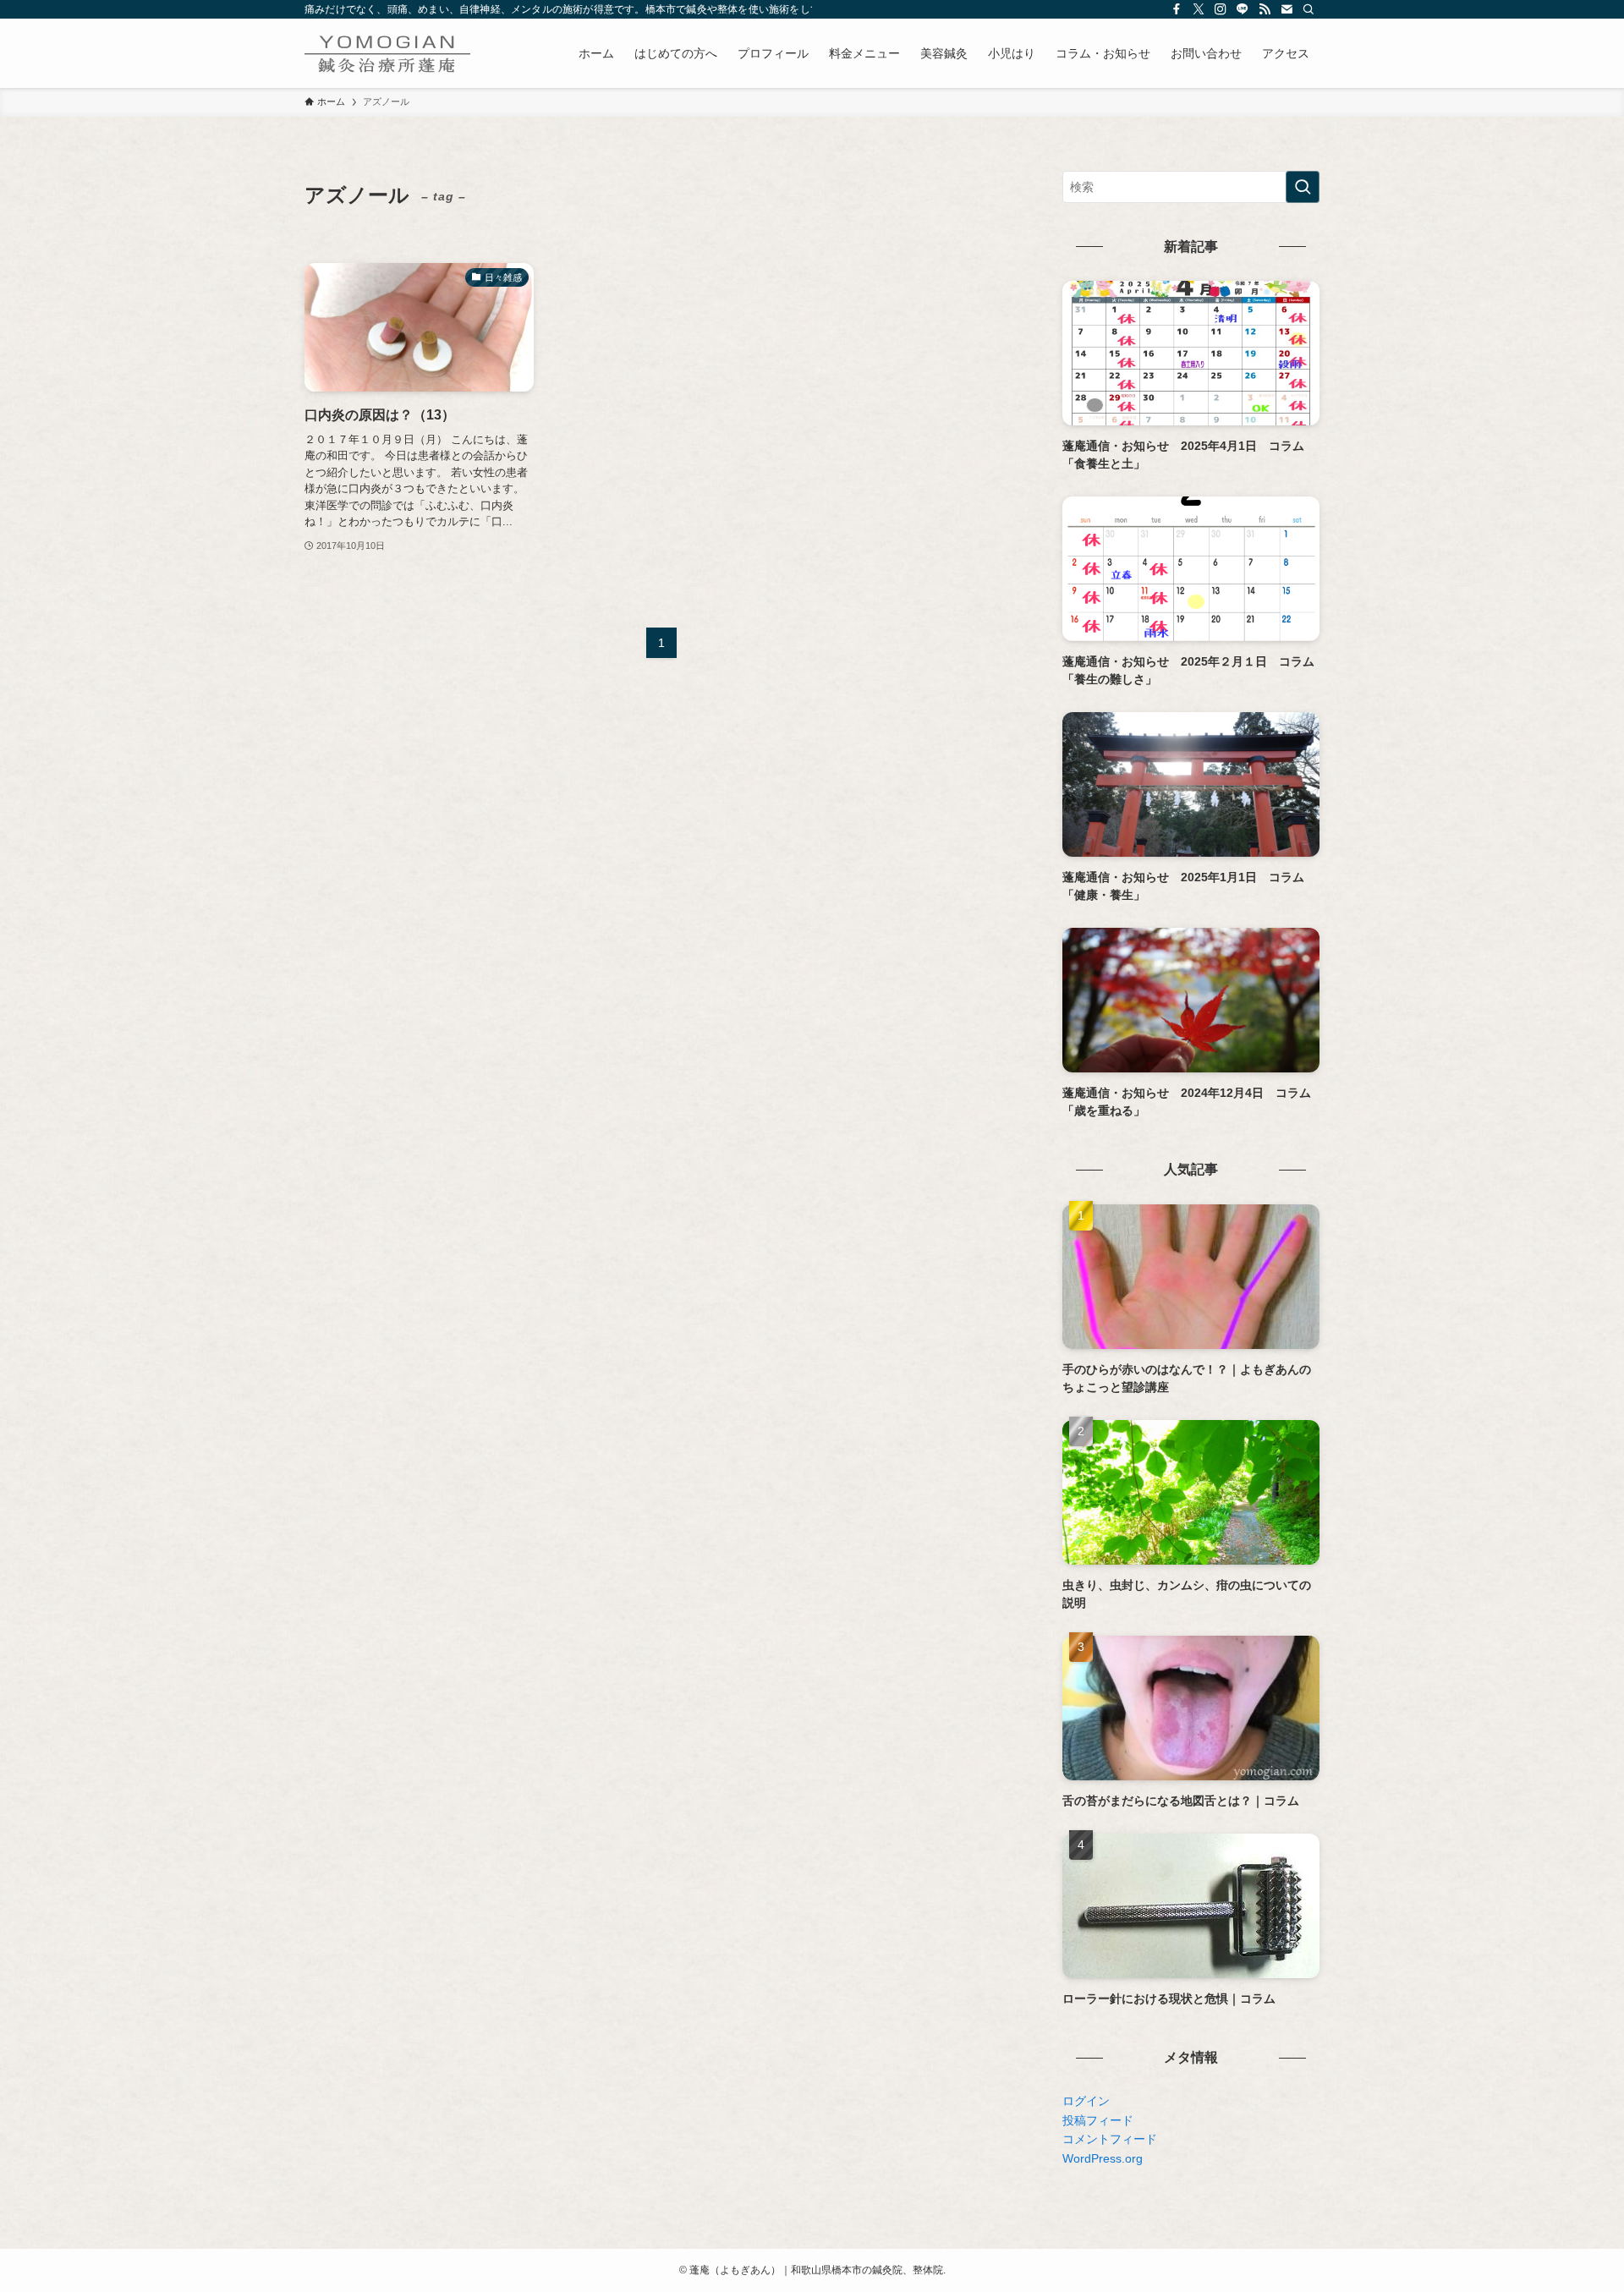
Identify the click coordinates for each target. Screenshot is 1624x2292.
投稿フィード (1098, 2120)
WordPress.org (1103, 2158)
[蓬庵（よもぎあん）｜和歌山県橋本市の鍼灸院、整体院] (387, 53)
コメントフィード (1110, 2139)
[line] (1243, 9)
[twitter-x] (1199, 9)
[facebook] (1177, 9)
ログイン (1086, 2101)
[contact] (1287, 9)
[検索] (1309, 9)
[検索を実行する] (1303, 187)
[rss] (1265, 9)
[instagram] (1221, 9)
